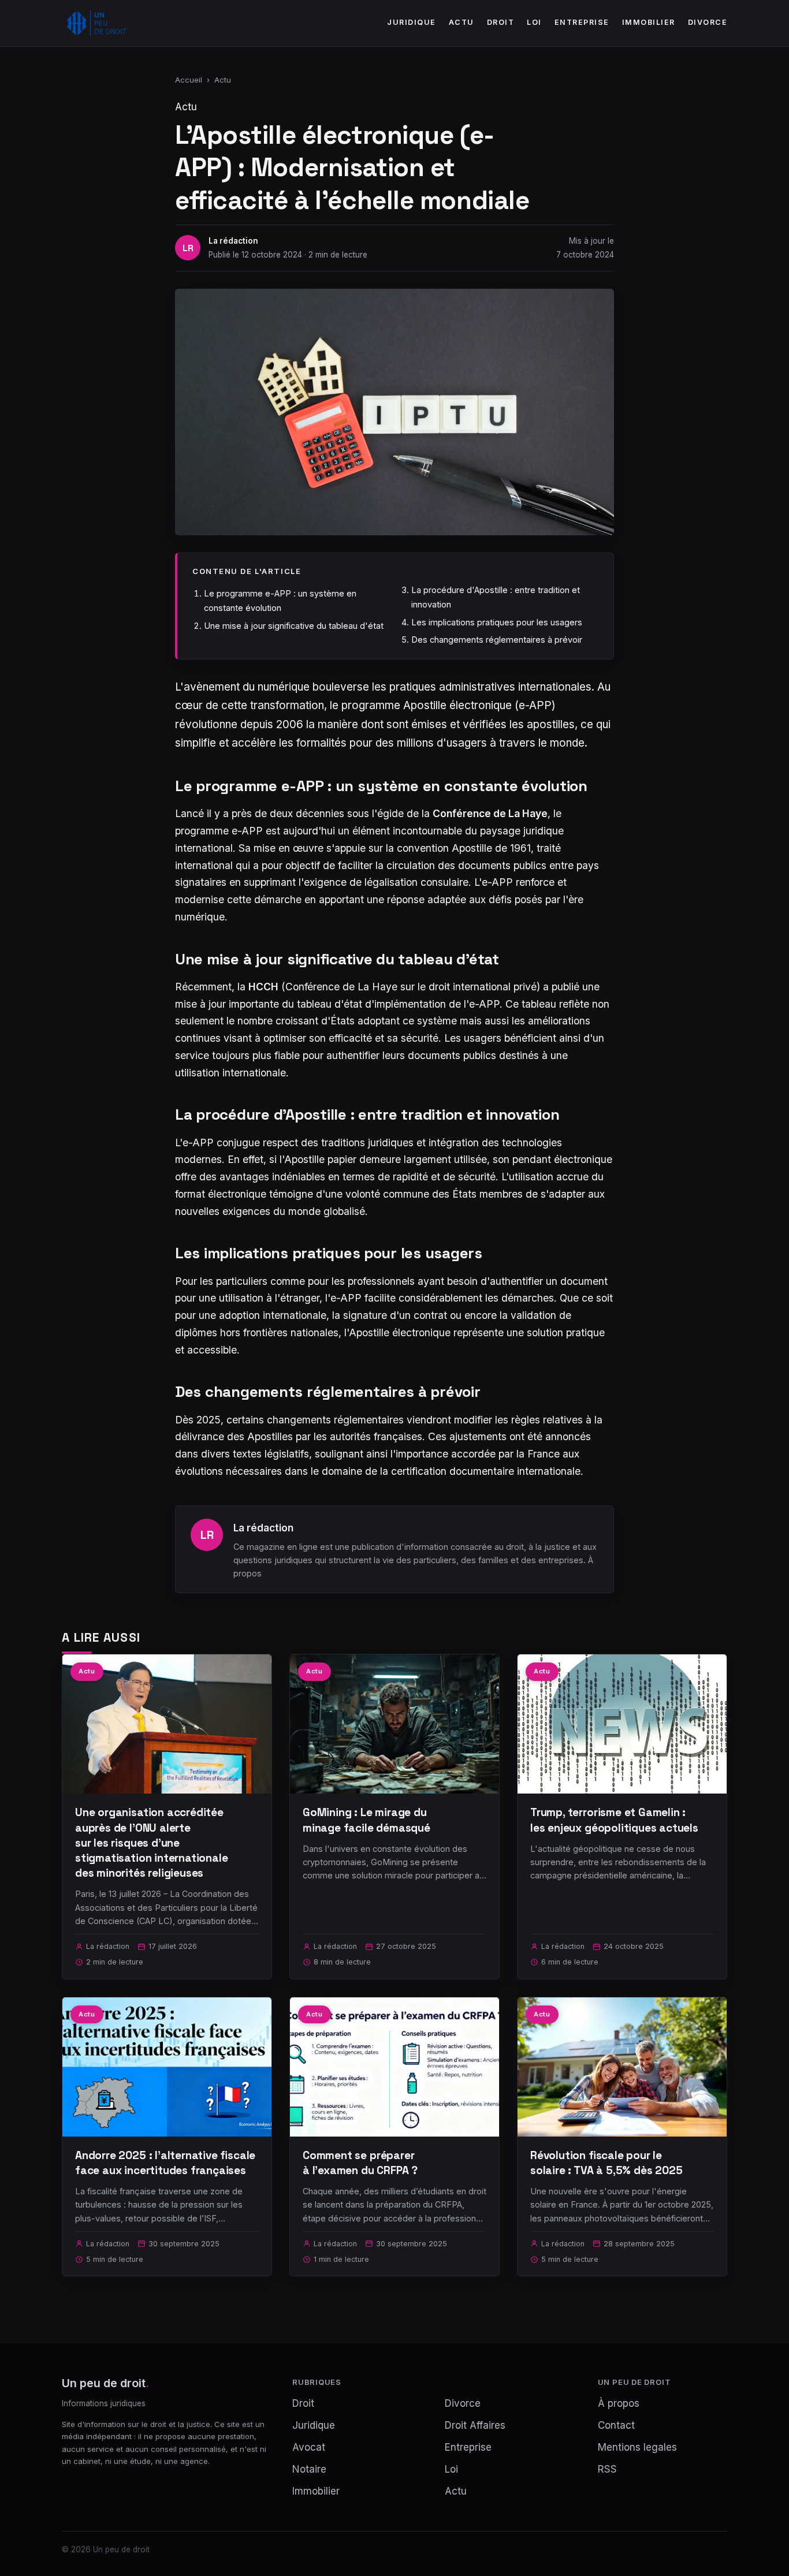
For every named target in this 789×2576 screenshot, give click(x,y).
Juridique (412, 22)
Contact (616, 2425)
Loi (534, 22)
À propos (619, 2403)
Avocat (309, 2447)
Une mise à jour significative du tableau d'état (294, 626)
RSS (607, 2469)
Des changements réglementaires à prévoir (497, 640)
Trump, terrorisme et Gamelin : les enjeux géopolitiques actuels (614, 1820)
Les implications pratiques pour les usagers (497, 622)
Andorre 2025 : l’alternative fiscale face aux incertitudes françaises (165, 2163)
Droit (501, 22)
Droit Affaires (475, 2425)
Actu (462, 22)
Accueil (189, 80)
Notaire (309, 2469)
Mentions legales (637, 2447)
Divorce (708, 22)
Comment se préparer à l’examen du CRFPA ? (360, 2163)
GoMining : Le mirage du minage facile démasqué (366, 1820)
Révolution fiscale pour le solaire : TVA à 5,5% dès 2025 (606, 2163)
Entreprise (582, 22)
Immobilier (649, 22)
